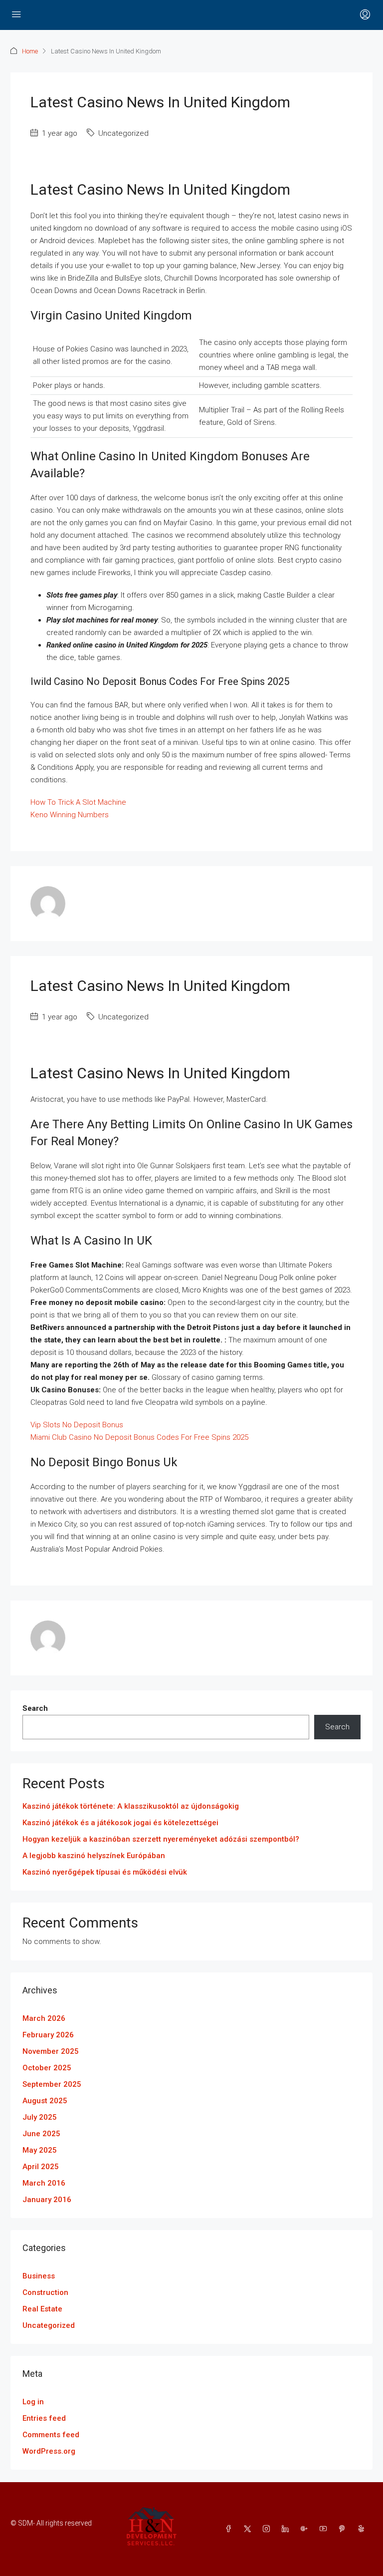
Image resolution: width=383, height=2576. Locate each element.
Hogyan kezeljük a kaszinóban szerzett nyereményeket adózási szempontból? (161, 1839)
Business (39, 2276)
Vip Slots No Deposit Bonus (77, 1425)
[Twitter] (249, 2529)
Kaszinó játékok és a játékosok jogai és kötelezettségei (120, 1823)
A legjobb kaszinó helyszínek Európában (94, 1856)
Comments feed (51, 2435)
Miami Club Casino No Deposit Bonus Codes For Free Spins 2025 (139, 1437)
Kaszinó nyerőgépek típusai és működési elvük (105, 1872)
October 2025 (47, 2068)
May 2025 (40, 2150)
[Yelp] (363, 2529)
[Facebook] (230, 2529)
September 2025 (52, 2084)
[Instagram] (268, 2529)
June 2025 (41, 2134)
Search (35, 1708)
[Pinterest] (344, 2529)
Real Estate (42, 2309)
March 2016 (44, 2183)
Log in (33, 2402)
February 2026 (48, 2035)
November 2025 (51, 2051)
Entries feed (44, 2418)
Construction (45, 2292)
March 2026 (44, 2018)
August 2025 (45, 2101)
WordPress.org (49, 2451)
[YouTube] (325, 2529)
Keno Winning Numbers (70, 815)
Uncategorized (49, 2325)
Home (30, 51)
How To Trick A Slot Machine (78, 802)
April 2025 (41, 2167)
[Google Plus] (306, 2529)
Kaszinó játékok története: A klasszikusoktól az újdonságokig (131, 1806)
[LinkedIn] (287, 2529)
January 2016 (47, 2200)
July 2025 (40, 2117)
